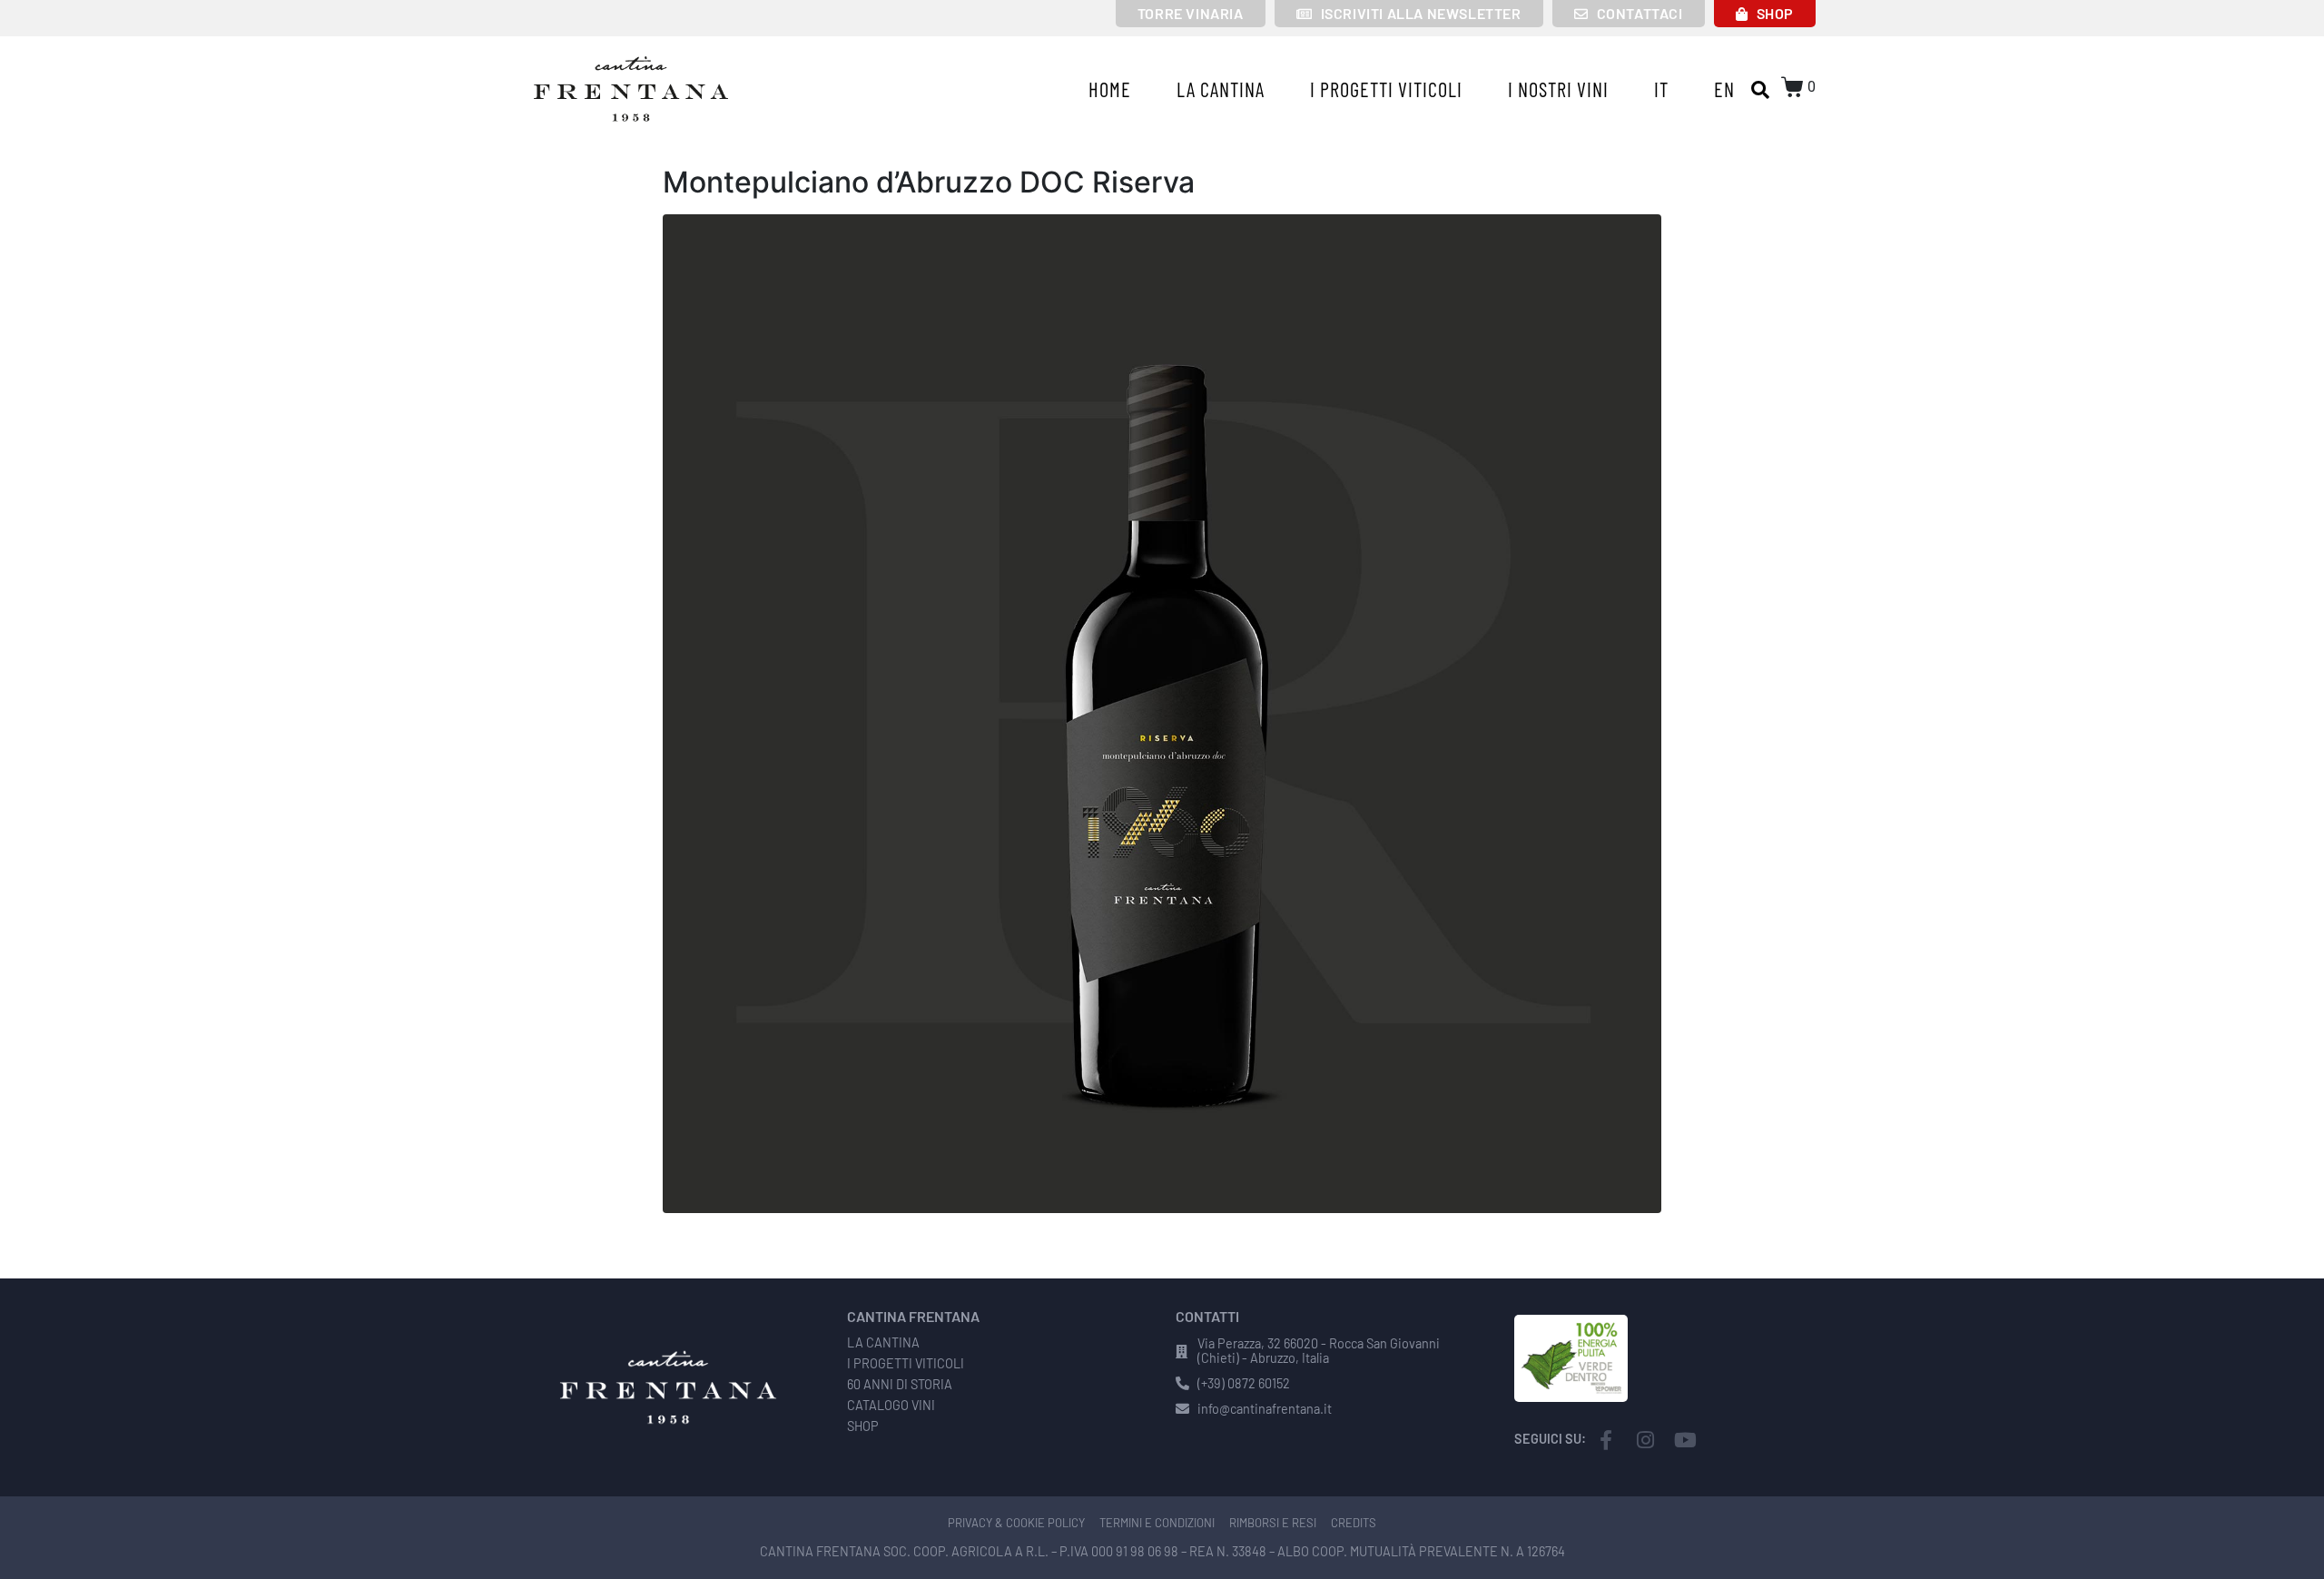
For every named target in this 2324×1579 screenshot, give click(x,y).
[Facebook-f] (1606, 1440)
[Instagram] (1646, 1440)
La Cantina (1221, 89)
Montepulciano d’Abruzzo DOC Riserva (929, 182)
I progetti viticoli (1386, 89)
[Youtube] (1686, 1440)
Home (1110, 89)
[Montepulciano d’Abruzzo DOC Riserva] (1162, 712)
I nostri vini (1558, 89)
